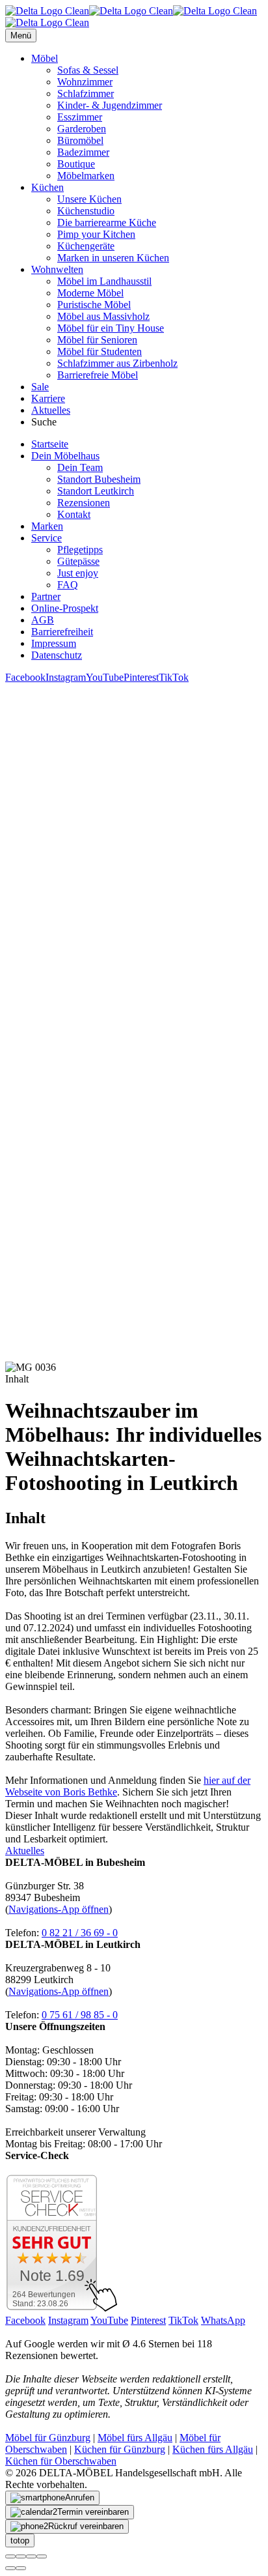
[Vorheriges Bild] (10, 2568)
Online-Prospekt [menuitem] (65, 608)
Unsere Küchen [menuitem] (89, 199)
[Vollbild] (31, 2556)
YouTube (105, 677)
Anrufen (80, 2497)
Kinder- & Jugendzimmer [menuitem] (110, 105)
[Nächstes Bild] (21, 2568)
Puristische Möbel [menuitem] (94, 305)
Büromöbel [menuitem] (80, 140)
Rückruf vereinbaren (86, 2526)
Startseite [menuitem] (50, 444)
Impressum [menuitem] (54, 643)
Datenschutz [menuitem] (57, 655)
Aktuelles (25, 1851)
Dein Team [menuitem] (80, 467)
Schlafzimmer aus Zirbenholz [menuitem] (117, 363)
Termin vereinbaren (93, 2512)
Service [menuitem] (47, 538)
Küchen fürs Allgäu (213, 2449)
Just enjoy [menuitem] (78, 573)
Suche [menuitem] (44, 422)
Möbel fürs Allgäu (135, 2438)
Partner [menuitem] (46, 596)
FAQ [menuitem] (68, 585)
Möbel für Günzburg (48, 2438)
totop (20, 2540)
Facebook (25, 677)
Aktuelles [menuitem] (51, 410)
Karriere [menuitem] (48, 398)
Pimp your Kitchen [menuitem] (96, 234)
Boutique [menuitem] (76, 164)
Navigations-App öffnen (59, 1909)
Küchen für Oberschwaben (61, 2461)
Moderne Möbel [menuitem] (90, 293)
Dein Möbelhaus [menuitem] (65, 456)
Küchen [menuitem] (47, 187)
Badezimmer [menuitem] (83, 152)
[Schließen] (10, 2556)
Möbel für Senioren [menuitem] (97, 340)
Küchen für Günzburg (120, 2449)
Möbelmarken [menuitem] (86, 176)
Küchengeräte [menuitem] (86, 246)
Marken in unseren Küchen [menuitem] (113, 258)
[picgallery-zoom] (42, 2556)
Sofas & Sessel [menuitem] (88, 70)
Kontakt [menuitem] (74, 514)
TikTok (174, 677)
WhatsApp (223, 2320)
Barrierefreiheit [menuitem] (62, 632)
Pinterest (141, 677)
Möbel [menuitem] (45, 58)
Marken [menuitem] (47, 526)
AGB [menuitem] (43, 620)
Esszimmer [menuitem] (80, 117)
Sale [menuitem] (40, 387)
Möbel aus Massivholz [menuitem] (103, 316)
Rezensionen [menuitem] (84, 503)
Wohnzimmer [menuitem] (85, 82)
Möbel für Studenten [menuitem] (100, 351)
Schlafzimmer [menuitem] (86, 93)
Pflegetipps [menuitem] (80, 550)
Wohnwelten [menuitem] (57, 269)
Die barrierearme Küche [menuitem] (107, 222)
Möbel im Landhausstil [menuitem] (104, 281)
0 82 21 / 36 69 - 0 (80, 1933)
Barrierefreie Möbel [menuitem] (98, 375)
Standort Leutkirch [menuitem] (96, 491)
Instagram (66, 677)
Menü (21, 36)
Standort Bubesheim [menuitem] (99, 479)
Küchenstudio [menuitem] (86, 211)
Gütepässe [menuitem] (78, 561)
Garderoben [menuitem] (82, 129)
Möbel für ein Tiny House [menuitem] (111, 328)
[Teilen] (21, 2556)
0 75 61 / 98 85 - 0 (80, 2015)
